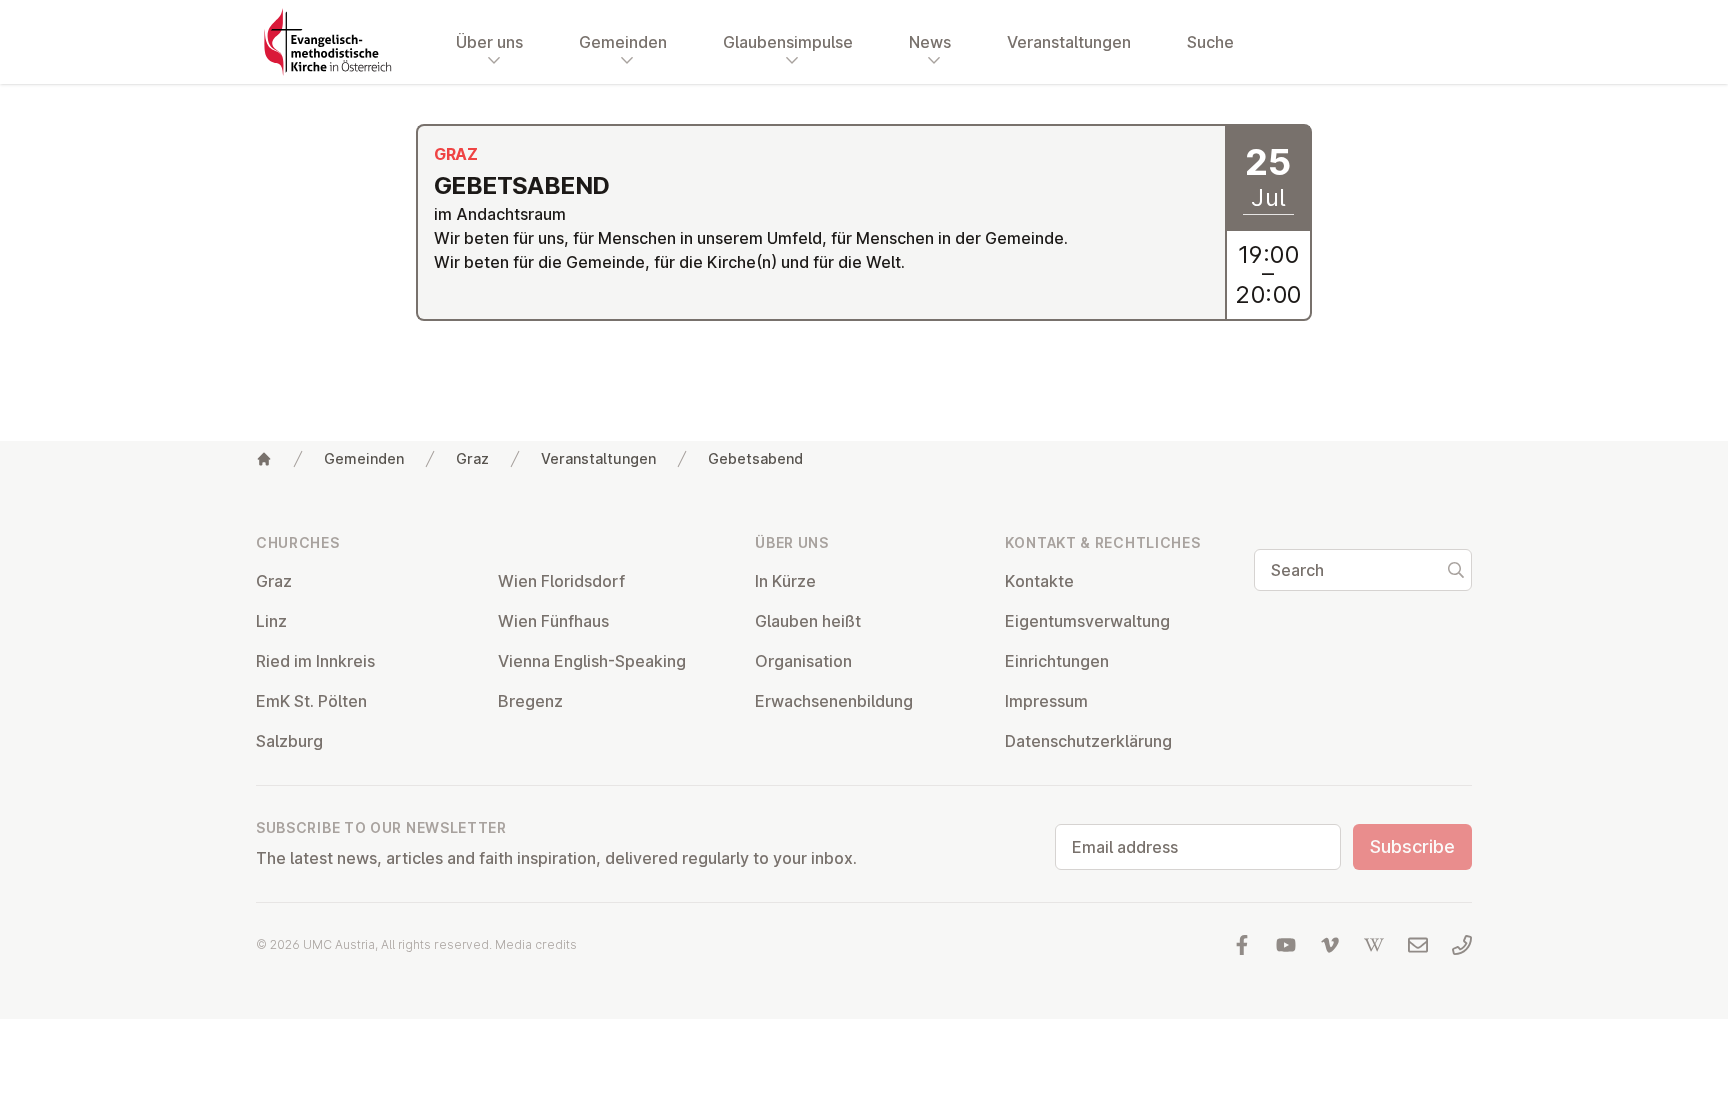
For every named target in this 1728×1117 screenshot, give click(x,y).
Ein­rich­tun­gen (1057, 661)
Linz (271, 621)
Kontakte (1039, 581)
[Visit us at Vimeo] (1330, 945)
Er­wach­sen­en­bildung (834, 701)
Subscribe (1412, 846)
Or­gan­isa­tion (803, 661)
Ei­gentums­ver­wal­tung (1087, 621)
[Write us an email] (1418, 945)
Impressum (1046, 701)
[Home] (264, 459)
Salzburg (289, 741)
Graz (472, 458)
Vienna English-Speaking (592, 661)
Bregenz (530, 701)
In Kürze (785, 581)
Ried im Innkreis (315, 661)
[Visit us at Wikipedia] (1374, 945)
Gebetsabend (755, 458)
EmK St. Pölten (311, 701)
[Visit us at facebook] (1242, 945)
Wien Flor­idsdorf (561, 581)
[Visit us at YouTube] (1286, 945)
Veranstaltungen (1069, 42)
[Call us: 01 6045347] (1462, 945)
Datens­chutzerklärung (1088, 741)
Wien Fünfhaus (553, 621)
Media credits (536, 944)
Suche (1210, 42)
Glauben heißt (808, 621)
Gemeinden (364, 458)
